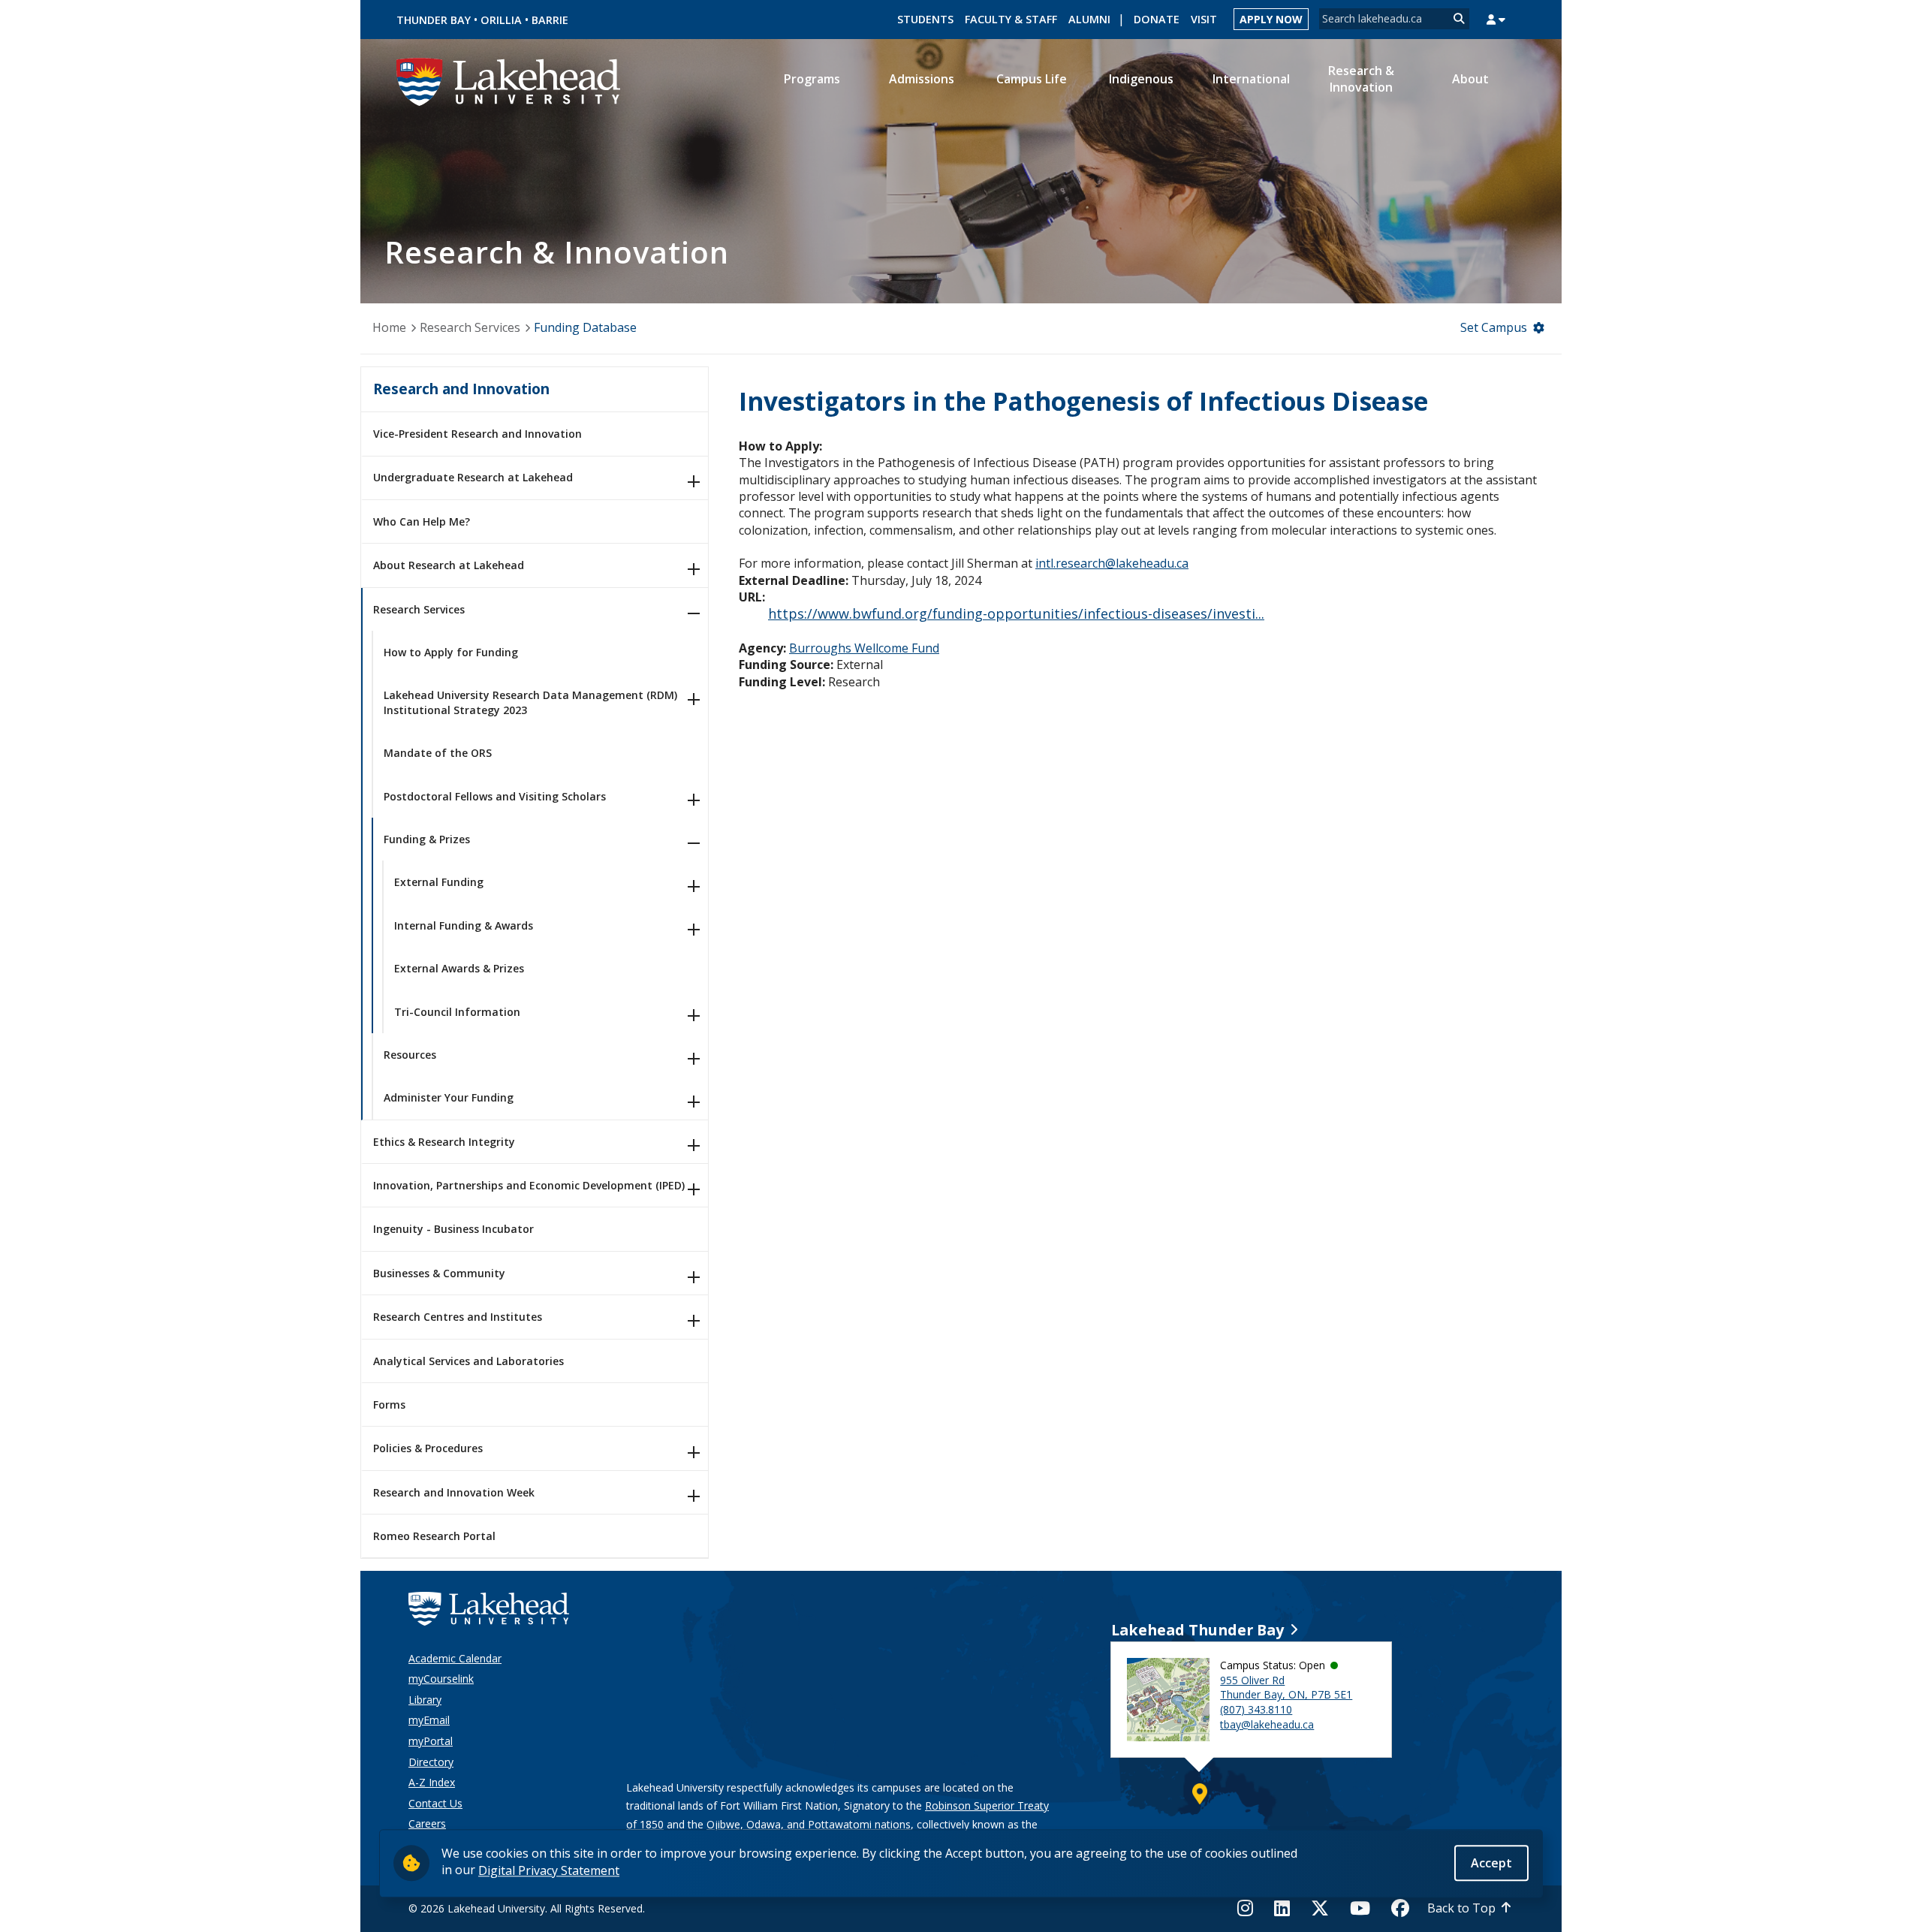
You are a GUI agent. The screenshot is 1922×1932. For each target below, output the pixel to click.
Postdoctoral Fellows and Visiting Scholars (495, 796)
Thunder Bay (434, 20)
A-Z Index (432, 1782)
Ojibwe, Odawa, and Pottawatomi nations (809, 1824)
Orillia (501, 20)
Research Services (470, 327)
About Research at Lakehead (449, 565)
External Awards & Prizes (459, 968)
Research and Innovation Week (454, 1492)
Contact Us (435, 1803)
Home (389, 327)
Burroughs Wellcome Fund (864, 648)
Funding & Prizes (427, 839)
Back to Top (1461, 1908)
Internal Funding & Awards (464, 925)
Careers (427, 1823)
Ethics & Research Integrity (444, 1142)
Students (925, 19)
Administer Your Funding (449, 1097)
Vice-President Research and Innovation (477, 434)
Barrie (550, 20)
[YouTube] (1360, 1908)
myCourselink (441, 1679)
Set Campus (1494, 327)
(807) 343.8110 (1256, 1709)
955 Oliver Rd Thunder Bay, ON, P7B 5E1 (1286, 1688)
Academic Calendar (455, 1658)
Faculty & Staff (1011, 19)
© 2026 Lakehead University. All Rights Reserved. (527, 1908)
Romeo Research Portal (434, 1536)
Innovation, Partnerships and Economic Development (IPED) (529, 1185)
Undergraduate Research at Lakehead (473, 477)
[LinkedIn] (1282, 1908)
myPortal (431, 1741)
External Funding (439, 882)
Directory (431, 1762)
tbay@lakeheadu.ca (1267, 1724)
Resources (410, 1055)
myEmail (429, 1720)
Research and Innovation (461, 389)
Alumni (1089, 19)
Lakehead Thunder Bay (1197, 1630)
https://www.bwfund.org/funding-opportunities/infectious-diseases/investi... (1016, 613)
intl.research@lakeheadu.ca (1112, 563)
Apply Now (1271, 19)
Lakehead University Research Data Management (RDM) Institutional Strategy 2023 (530, 702)
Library (425, 1700)
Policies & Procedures (428, 1448)
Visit (1204, 19)
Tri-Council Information (457, 1012)
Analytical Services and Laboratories (468, 1361)
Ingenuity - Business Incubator (453, 1229)
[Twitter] (1320, 1908)
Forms (389, 1405)
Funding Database (585, 327)
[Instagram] (1250, 1908)
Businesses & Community (439, 1273)
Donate (1157, 19)
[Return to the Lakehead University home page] (509, 80)
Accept (1491, 1862)
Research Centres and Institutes (458, 1317)
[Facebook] (1400, 1908)
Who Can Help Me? (422, 521)
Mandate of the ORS (438, 753)
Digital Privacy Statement (549, 1870)
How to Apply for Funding (451, 652)
